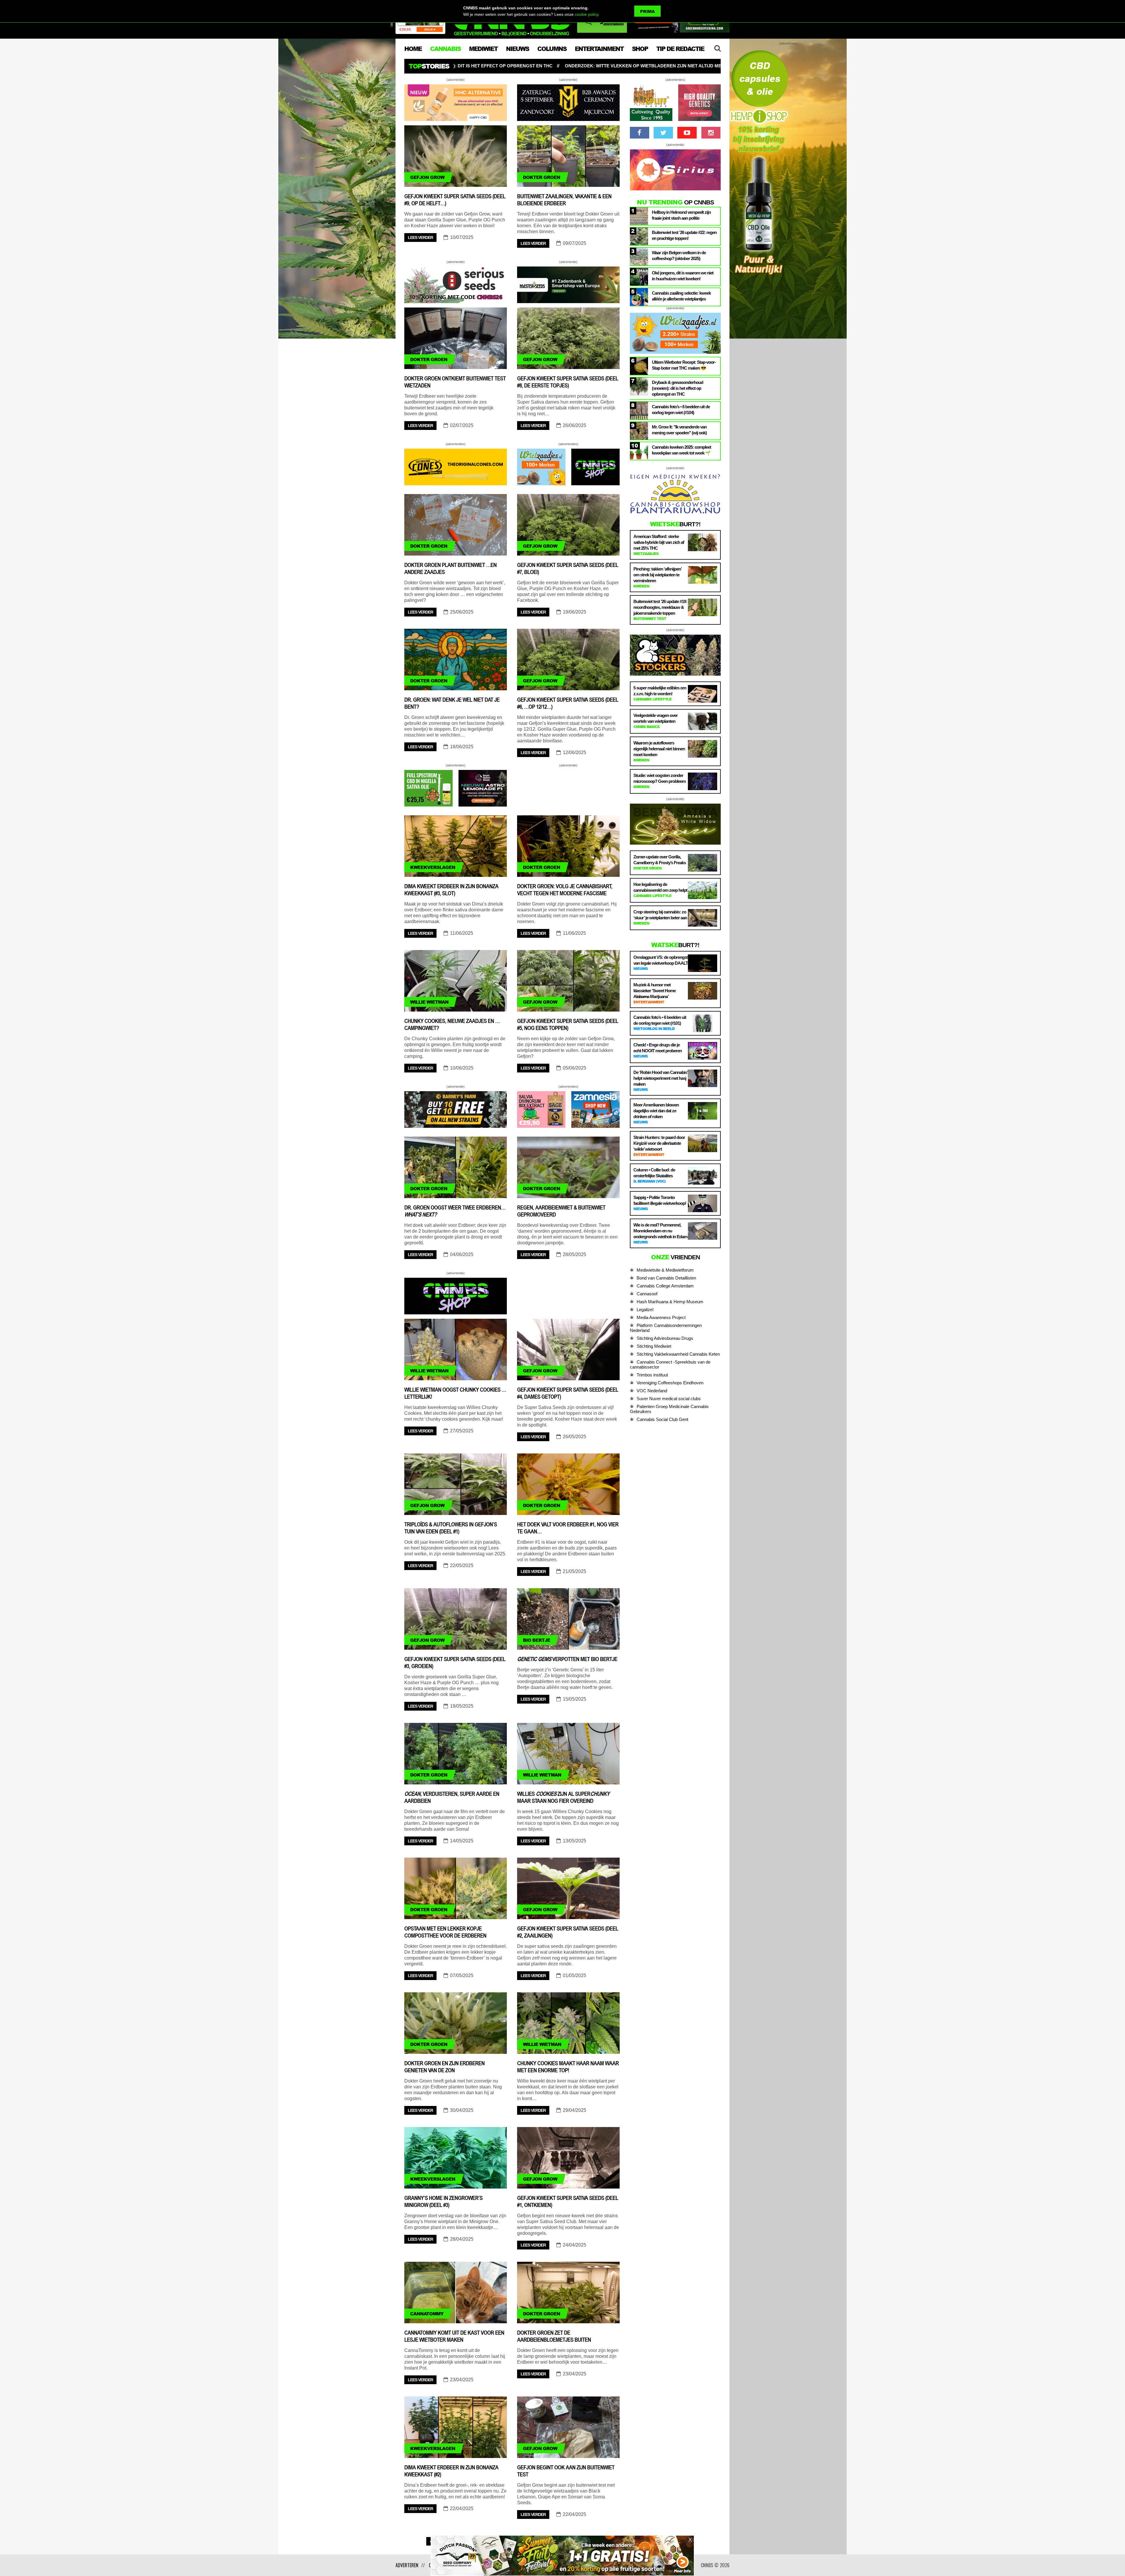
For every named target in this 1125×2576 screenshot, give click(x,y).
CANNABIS (445, 49)
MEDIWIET (483, 49)
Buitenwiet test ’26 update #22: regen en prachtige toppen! (710, 66)
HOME (413, 49)
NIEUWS (517, 49)
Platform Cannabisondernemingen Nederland (666, 1328)
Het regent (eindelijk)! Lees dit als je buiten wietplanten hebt (546, 66)
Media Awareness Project (661, 1317)
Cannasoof (647, 1294)
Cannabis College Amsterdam (665, 1286)
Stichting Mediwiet (654, 1346)
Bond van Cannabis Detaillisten (666, 1278)
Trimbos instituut (652, 1375)
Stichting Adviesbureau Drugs (665, 1338)
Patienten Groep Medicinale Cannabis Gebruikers (669, 1409)
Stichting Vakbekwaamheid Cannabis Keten (678, 1354)
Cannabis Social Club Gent (662, 1419)
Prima (647, 11)
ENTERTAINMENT (599, 49)
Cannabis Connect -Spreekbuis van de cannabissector (670, 1364)
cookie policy (587, 14)
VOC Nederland (652, 1391)
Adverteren (407, 2565)
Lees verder (420, 238)
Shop (640, 49)
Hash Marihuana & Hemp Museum (670, 1302)
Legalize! (645, 1310)
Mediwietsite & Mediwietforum (665, 1270)
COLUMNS (552, 49)
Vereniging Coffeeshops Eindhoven (670, 1383)
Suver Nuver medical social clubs (669, 1399)
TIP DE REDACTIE (680, 49)
